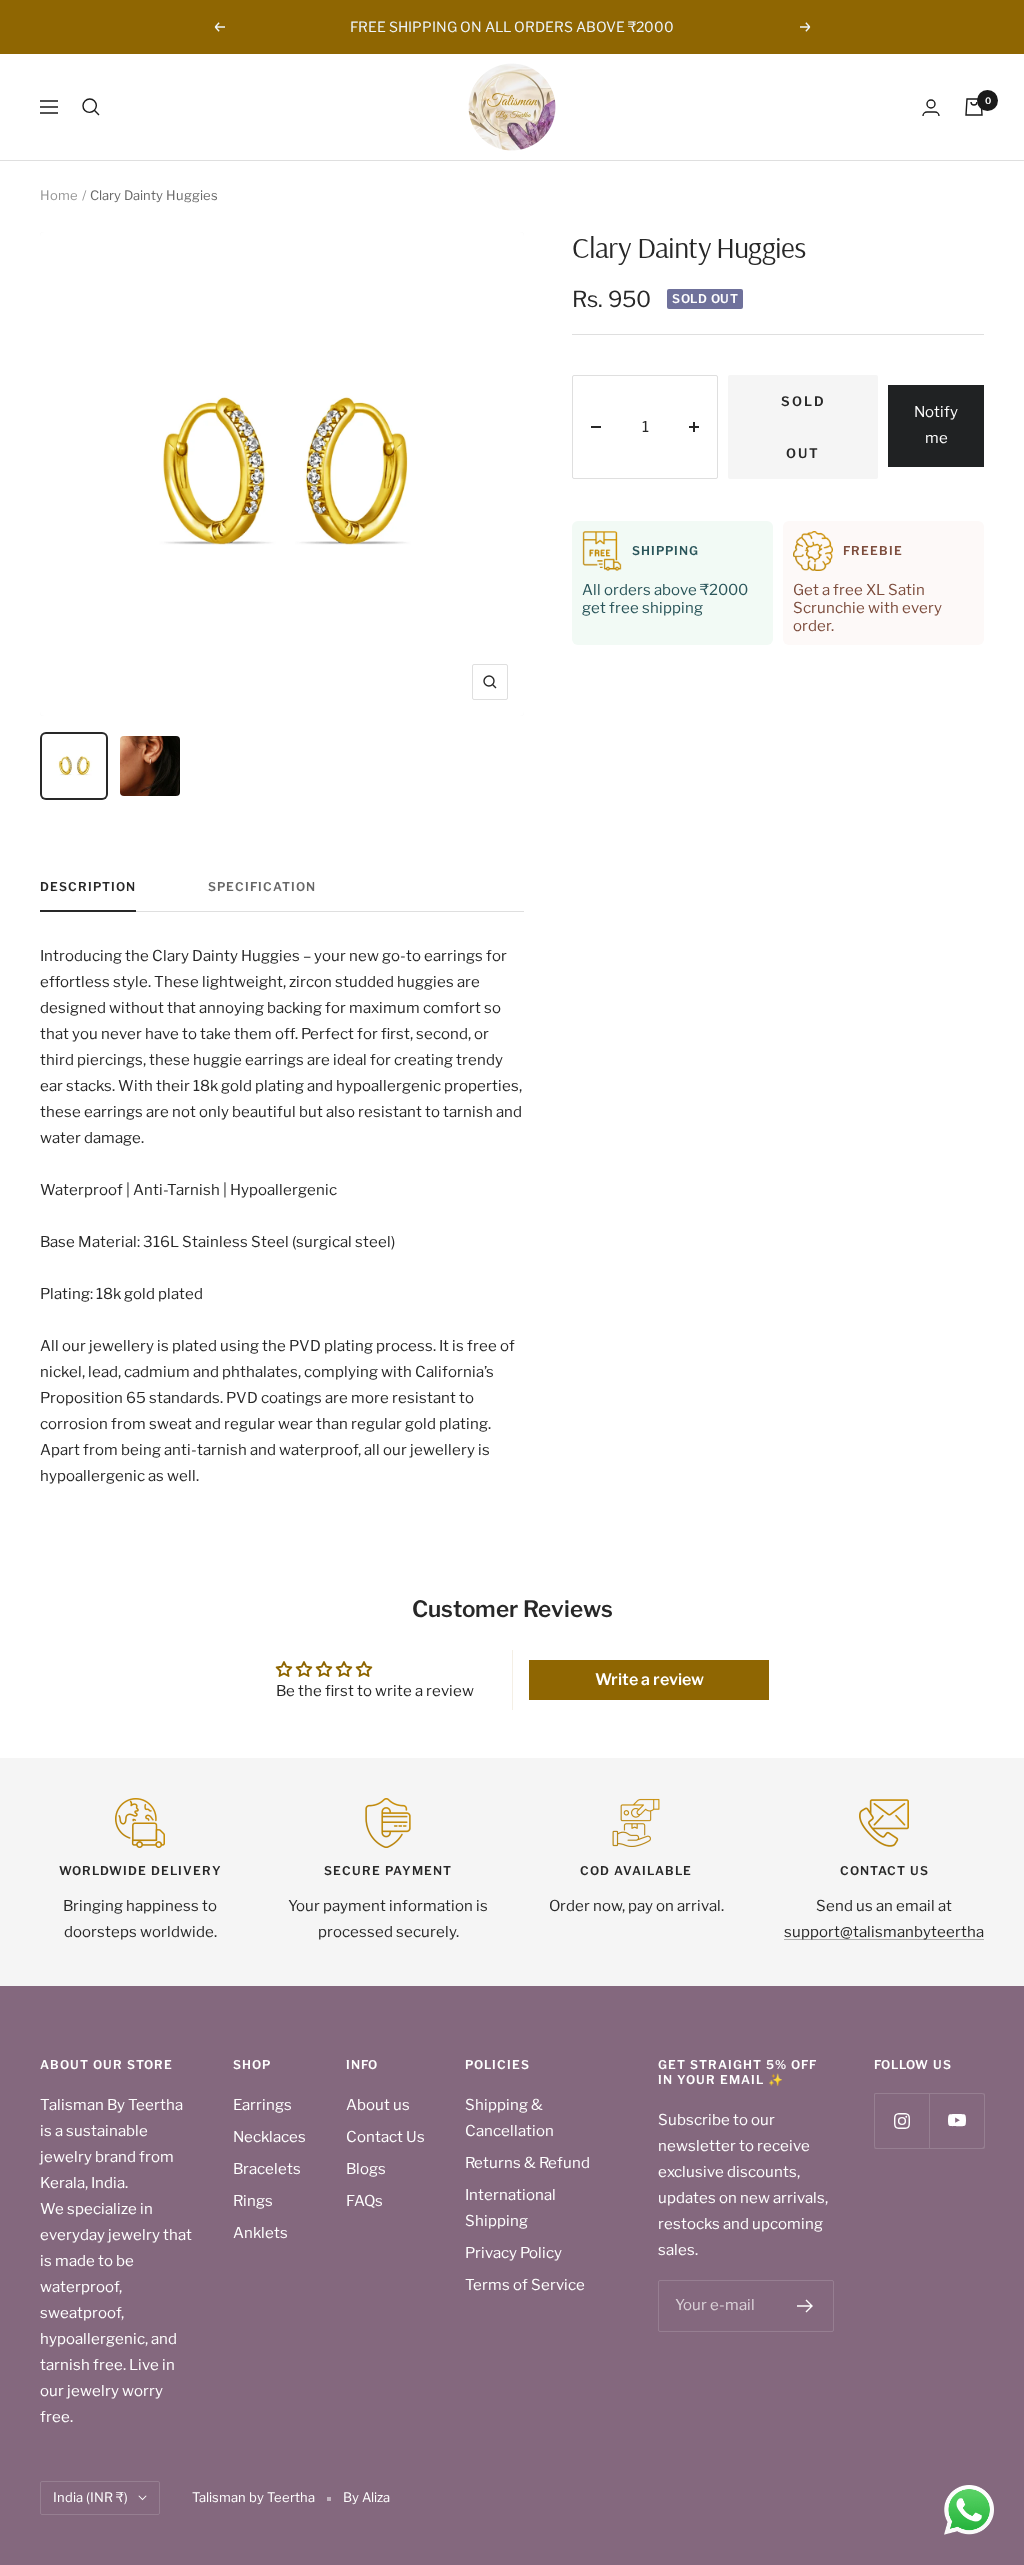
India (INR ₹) (90, 2497)
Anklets (260, 2233)
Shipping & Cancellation (509, 2118)
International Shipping (510, 2208)
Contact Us (385, 2137)
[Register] (805, 2306)
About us (378, 2105)
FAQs (364, 2201)
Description (88, 887)
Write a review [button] (649, 1679)
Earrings (262, 2105)
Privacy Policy (513, 2253)
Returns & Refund (527, 2163)
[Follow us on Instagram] (901, 2120)
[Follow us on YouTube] (956, 2120)
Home (59, 195)
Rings (253, 2201)
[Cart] (974, 107)
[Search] (91, 107)
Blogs (366, 2169)
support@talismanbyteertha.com (901, 1932)
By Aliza (366, 2497)
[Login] (931, 107)
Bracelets (267, 2169)
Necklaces (269, 2137)
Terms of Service (525, 2285)
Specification (262, 887)
